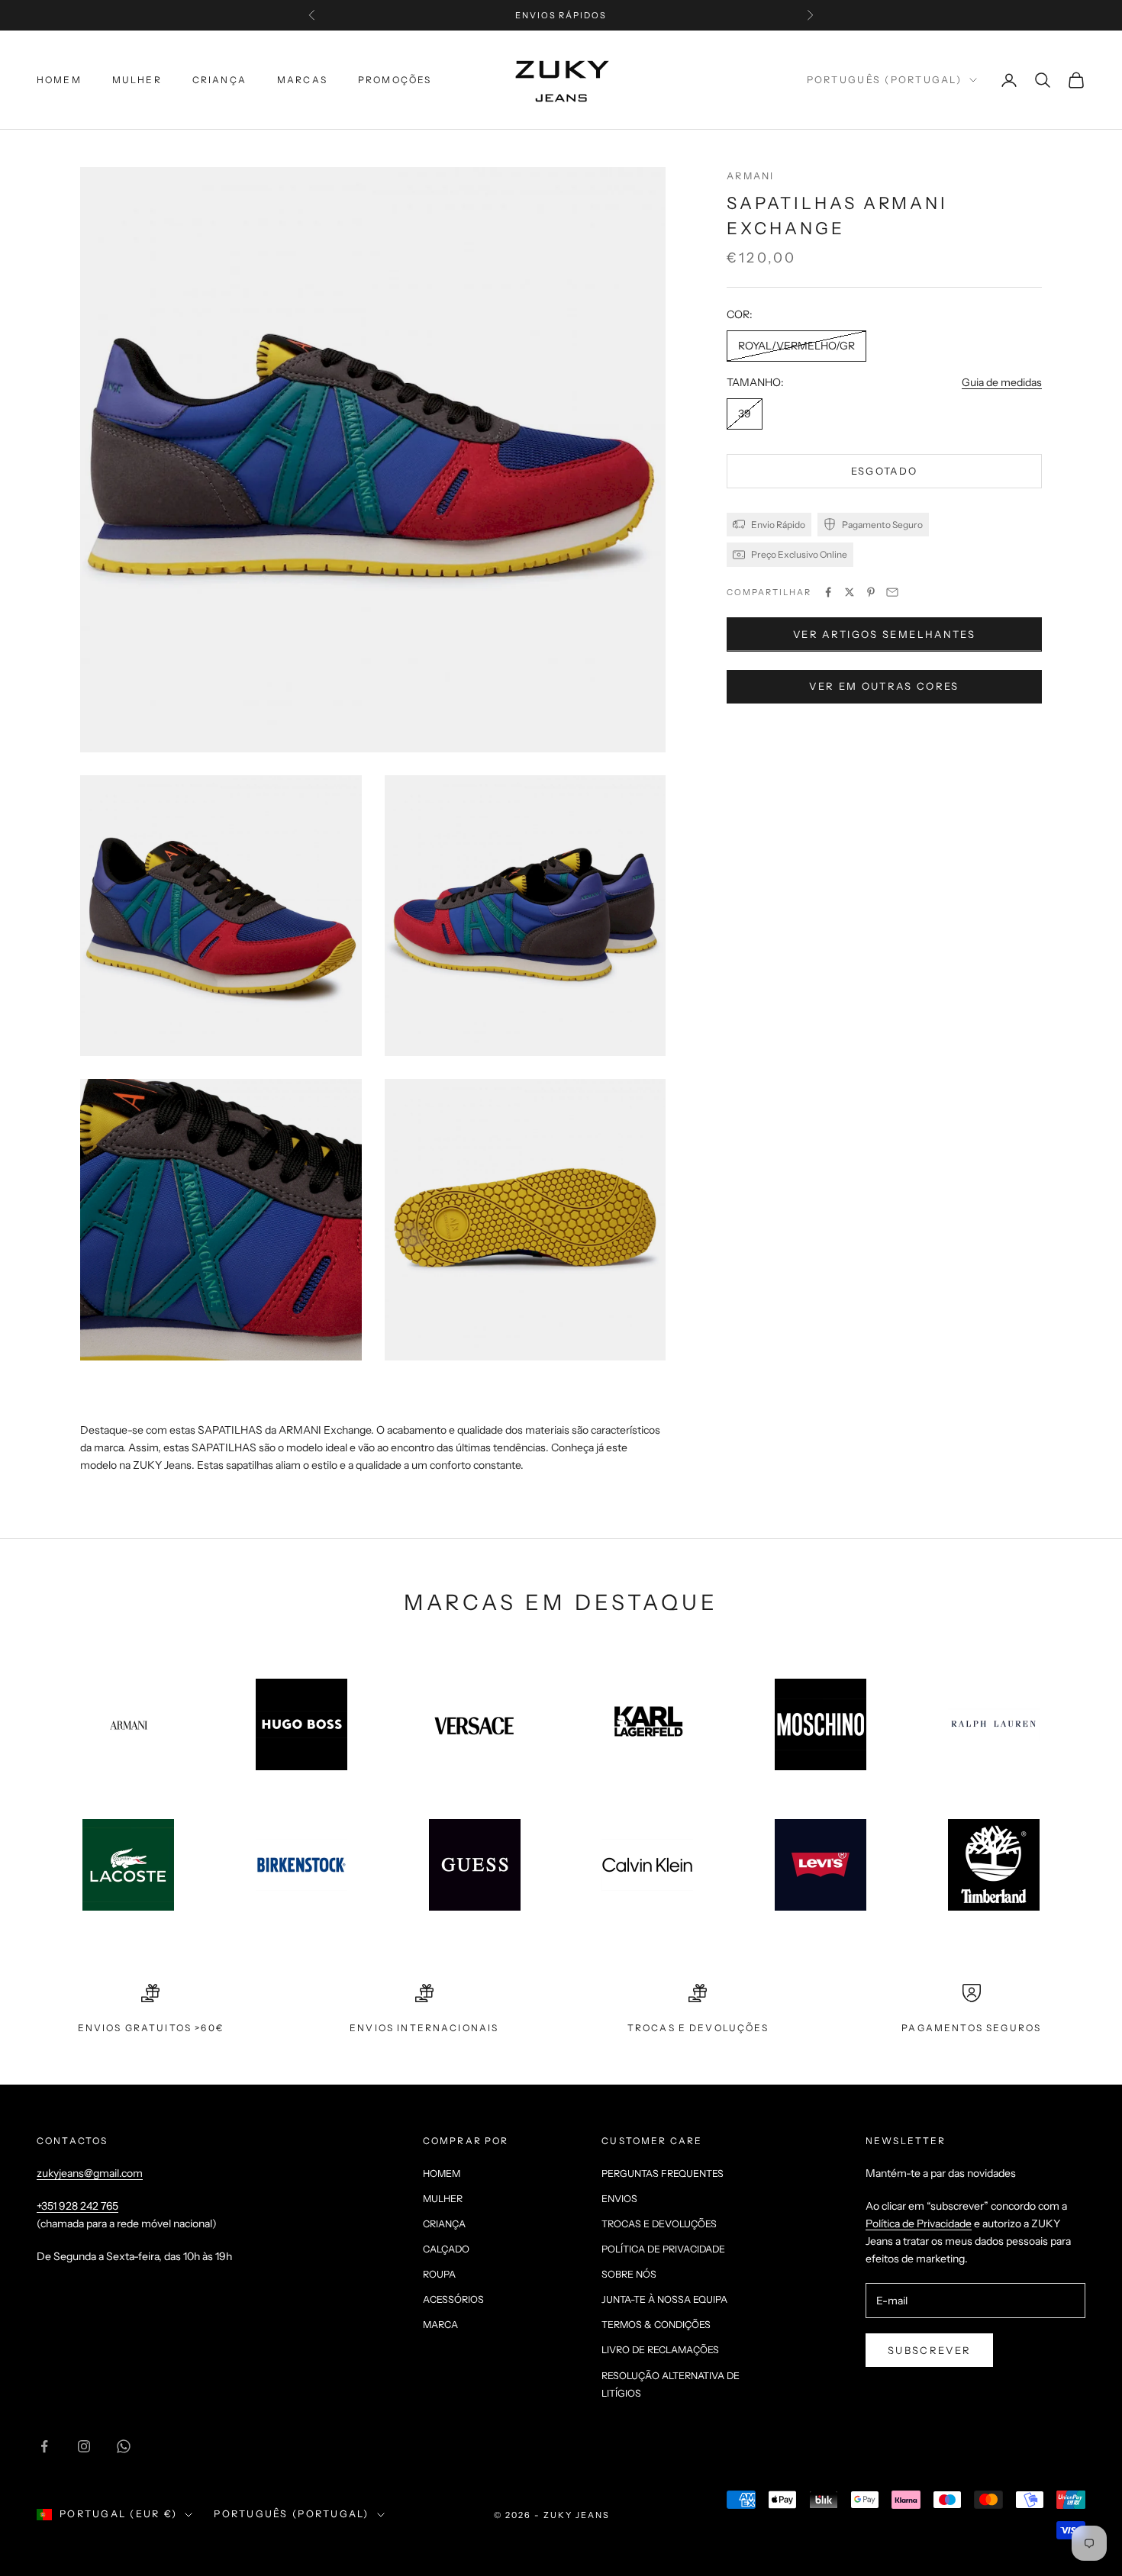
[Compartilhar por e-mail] (892, 592)
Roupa (439, 2274)
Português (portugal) (884, 80)
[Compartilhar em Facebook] (828, 592)
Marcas (302, 80)
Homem (59, 80)
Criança (219, 80)
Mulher (137, 80)
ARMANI (751, 176)
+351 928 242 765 (77, 2206)
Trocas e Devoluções (659, 2224)
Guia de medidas (1002, 382)
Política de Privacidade (663, 2249)
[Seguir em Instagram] (84, 2446)
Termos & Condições (656, 2325)
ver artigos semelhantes (884, 634)
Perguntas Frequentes (663, 2173)
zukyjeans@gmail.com (90, 2173)
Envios (619, 2199)
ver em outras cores (884, 686)
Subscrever (929, 2350)
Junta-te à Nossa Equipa (664, 2299)
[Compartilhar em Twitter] (850, 592)
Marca (440, 2325)
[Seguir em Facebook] (44, 2446)
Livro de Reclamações (660, 2350)
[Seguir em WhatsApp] (124, 2446)
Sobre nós (629, 2274)
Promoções (395, 80)
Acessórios (453, 2299)
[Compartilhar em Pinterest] (871, 592)
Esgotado (885, 471)
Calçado (446, 2249)
